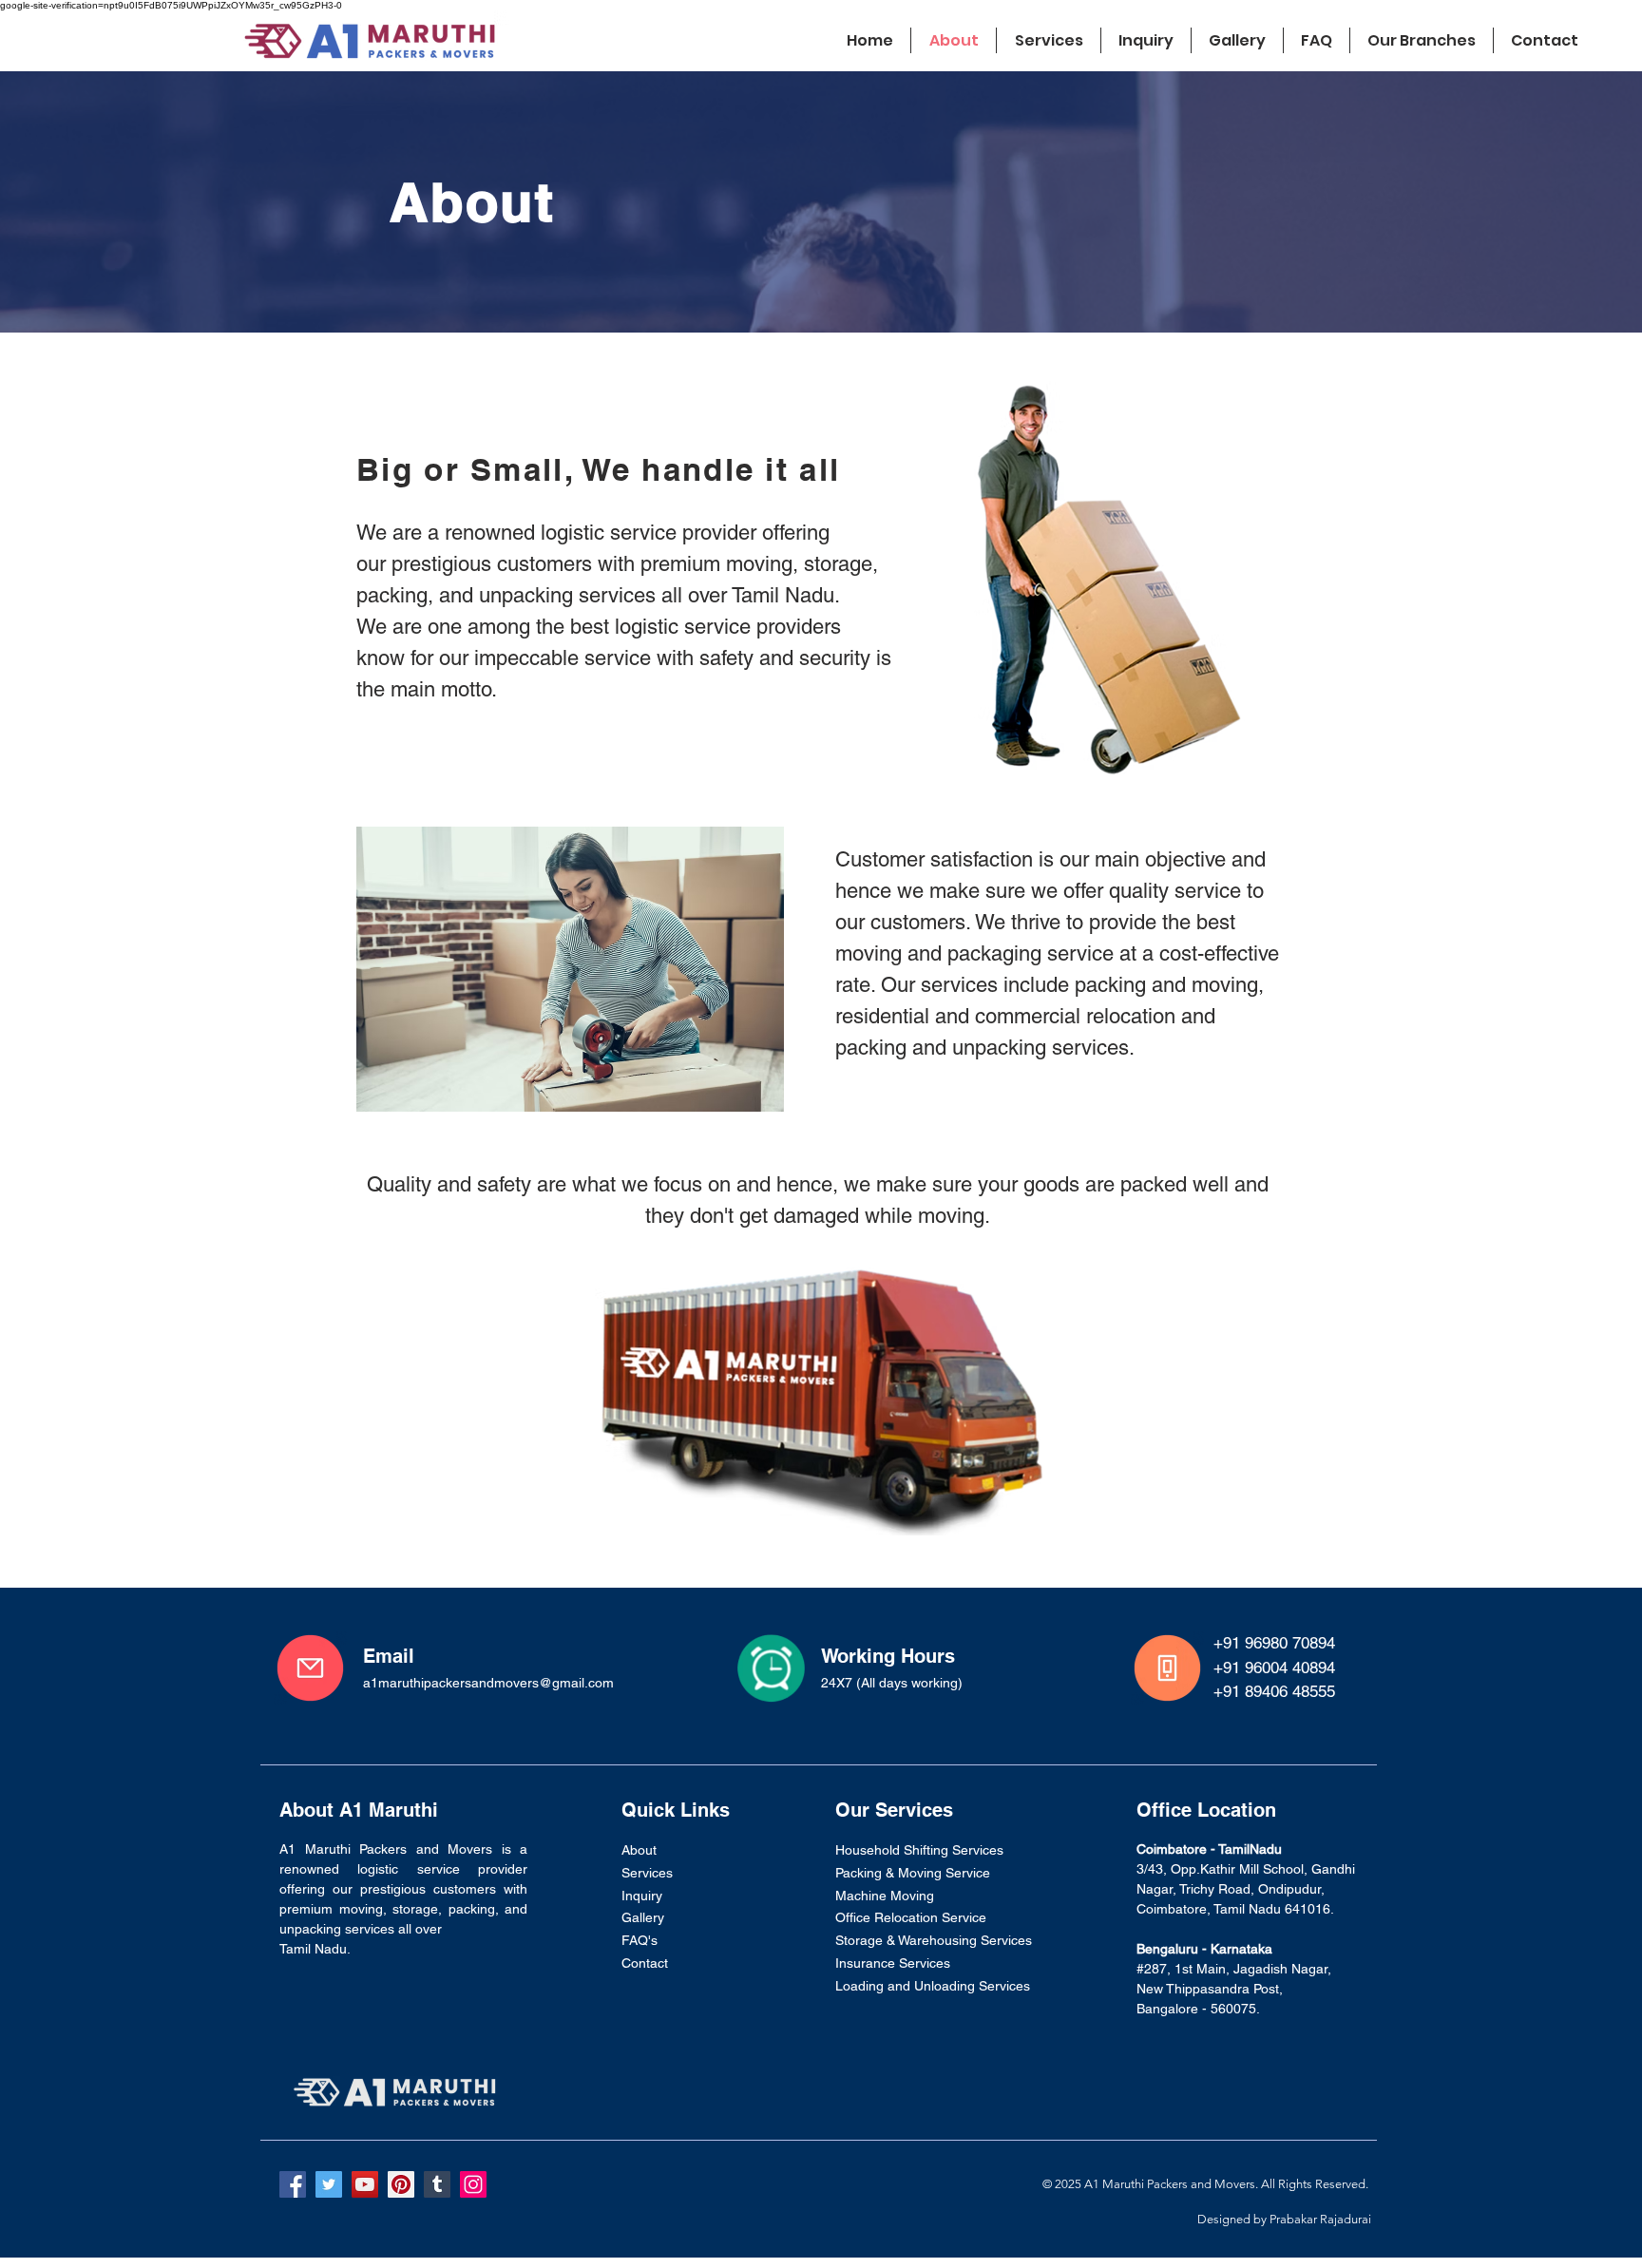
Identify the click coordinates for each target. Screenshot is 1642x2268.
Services (647, 1873)
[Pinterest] (401, 2184)
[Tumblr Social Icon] (437, 2184)
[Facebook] (293, 2184)
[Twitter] (329, 2184)
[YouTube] (365, 2184)
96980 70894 (1290, 1643)
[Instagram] (473, 2184)
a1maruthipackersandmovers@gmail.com (488, 1683)
